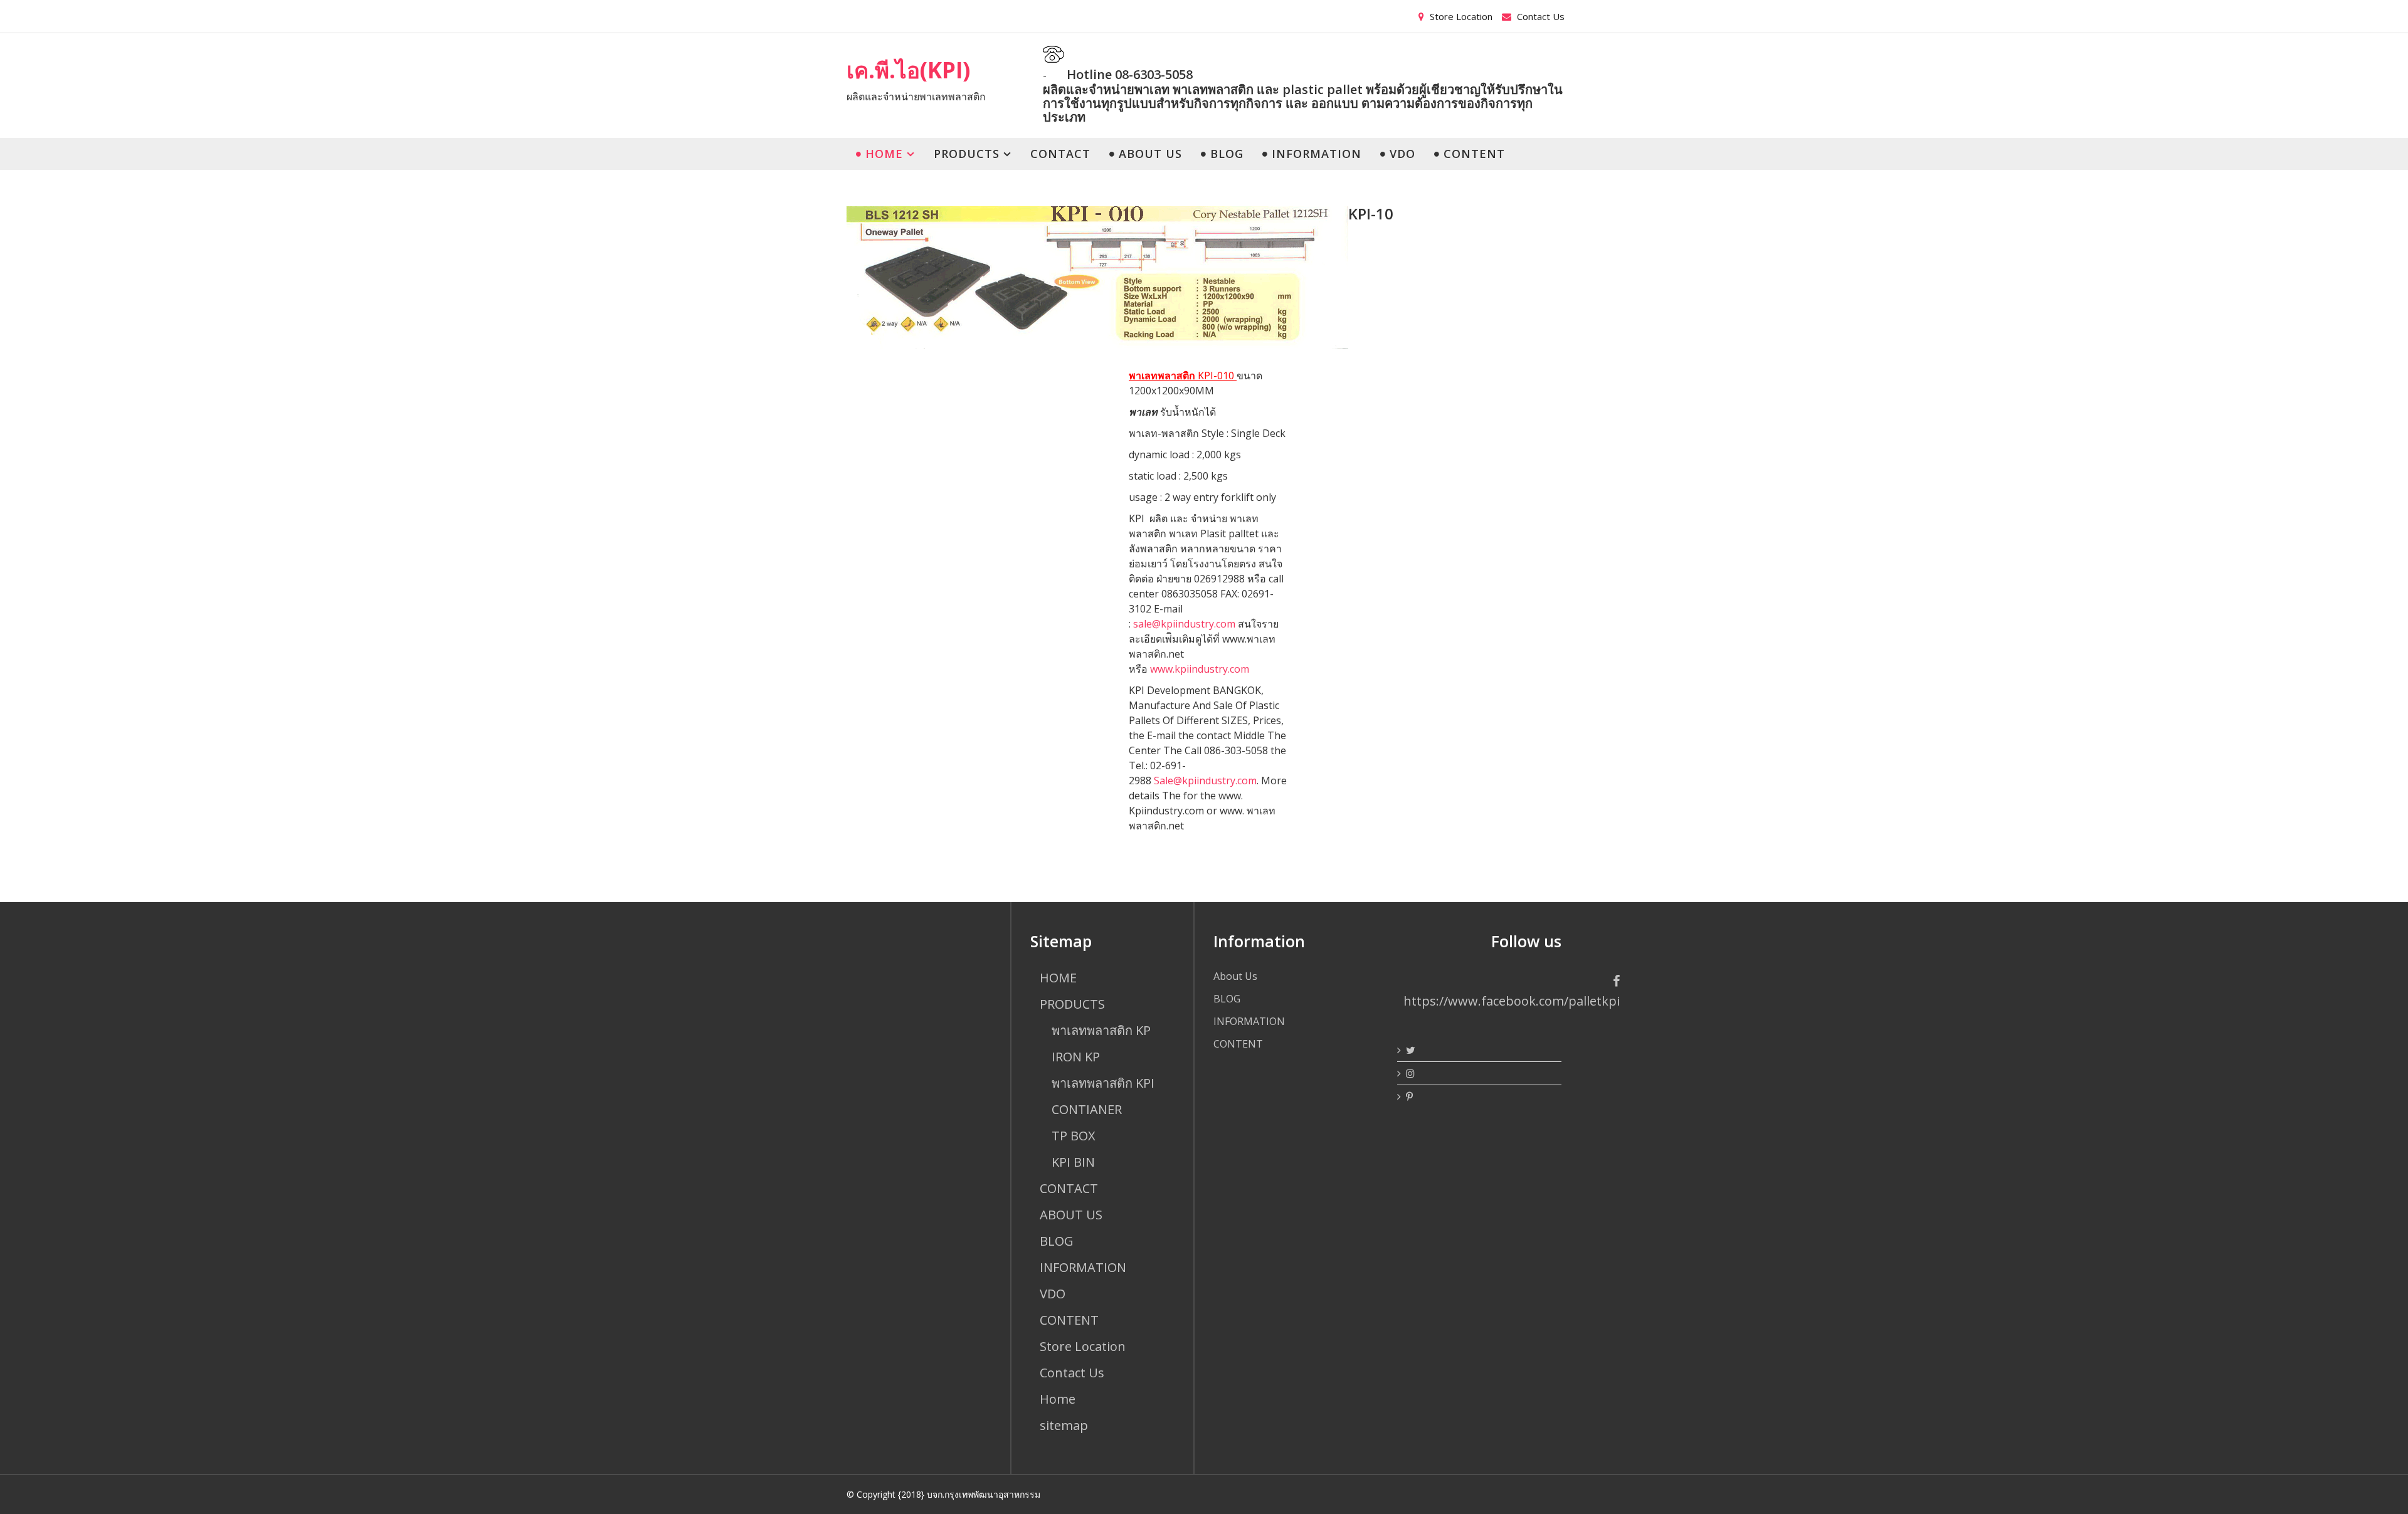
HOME (882, 154)
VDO (1401, 154)
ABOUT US (1149, 154)
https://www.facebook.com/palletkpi (1512, 1001)
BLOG (1225, 154)
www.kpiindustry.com (1200, 669)
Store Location (1460, 16)
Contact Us (1539, 16)
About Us (1235, 976)
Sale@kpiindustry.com (1205, 781)
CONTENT (1472, 154)
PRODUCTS (967, 154)
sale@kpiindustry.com (1184, 624)
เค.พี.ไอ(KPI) (908, 70)
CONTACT (1060, 154)
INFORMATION (1315, 154)
